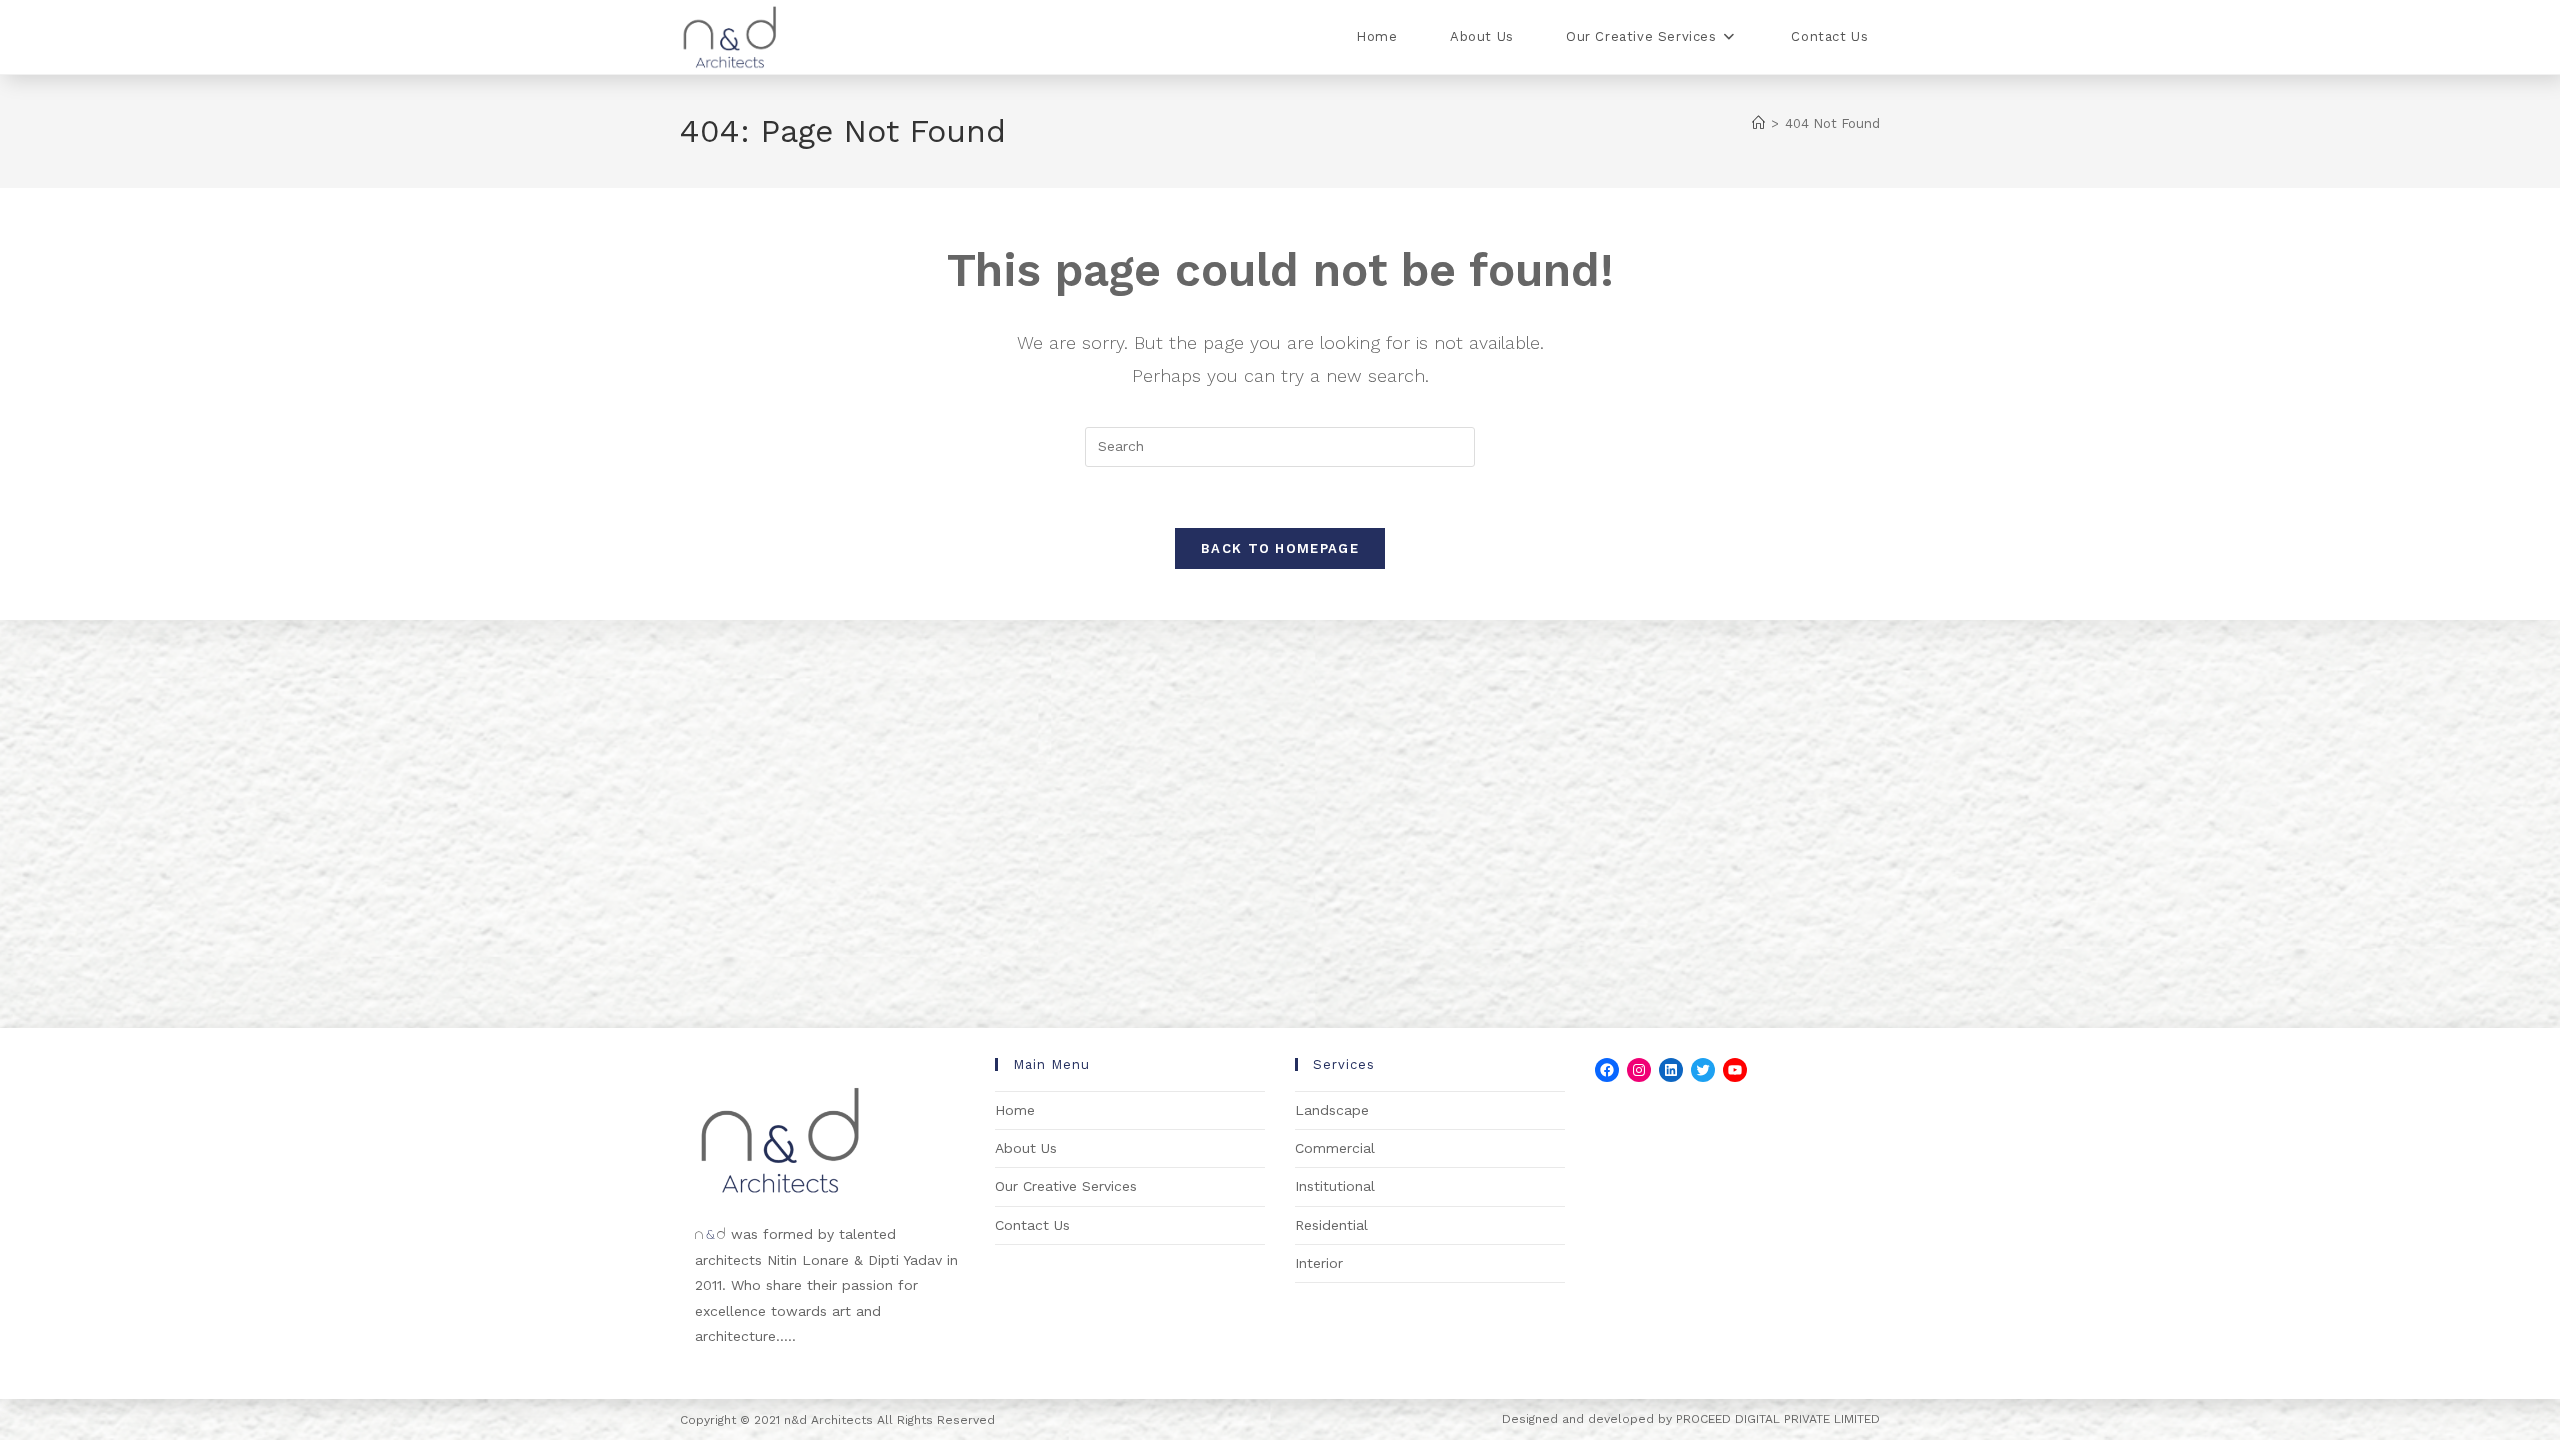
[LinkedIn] (1671, 1070)
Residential (1331, 1225)
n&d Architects (826, 1420)
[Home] (1758, 123)
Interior (1319, 1263)
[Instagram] (1639, 1070)
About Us (1026, 1148)
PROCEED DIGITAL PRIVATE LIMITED (1778, 1419)
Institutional (1335, 1186)
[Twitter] (1703, 1070)
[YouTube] (1735, 1070)
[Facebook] (1607, 1070)
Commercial (1335, 1148)
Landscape (1332, 1110)
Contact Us (1032, 1225)
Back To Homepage (1280, 548)
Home (1015, 1110)
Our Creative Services (1066, 1186)
